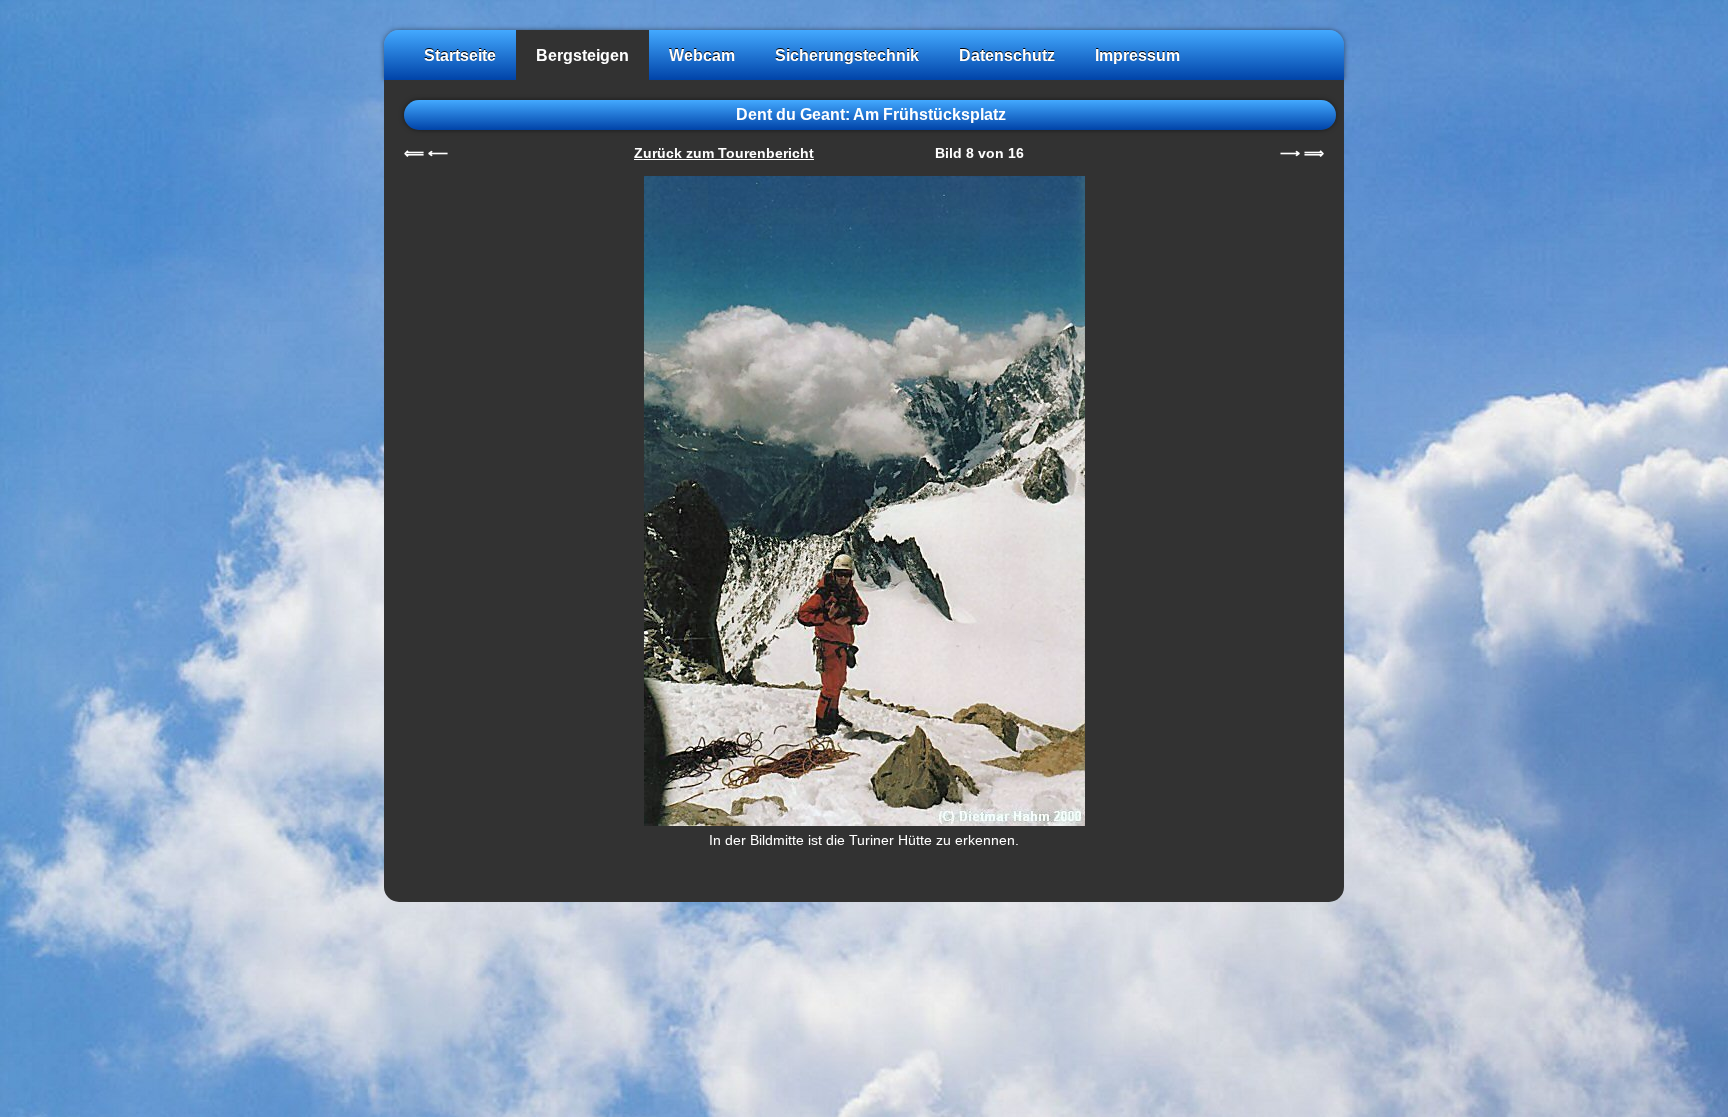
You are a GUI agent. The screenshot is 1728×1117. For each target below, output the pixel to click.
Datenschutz (1007, 55)
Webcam (702, 55)
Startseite (460, 55)
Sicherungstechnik (847, 55)
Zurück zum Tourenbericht (724, 153)
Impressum (1137, 55)
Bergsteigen (582, 55)
